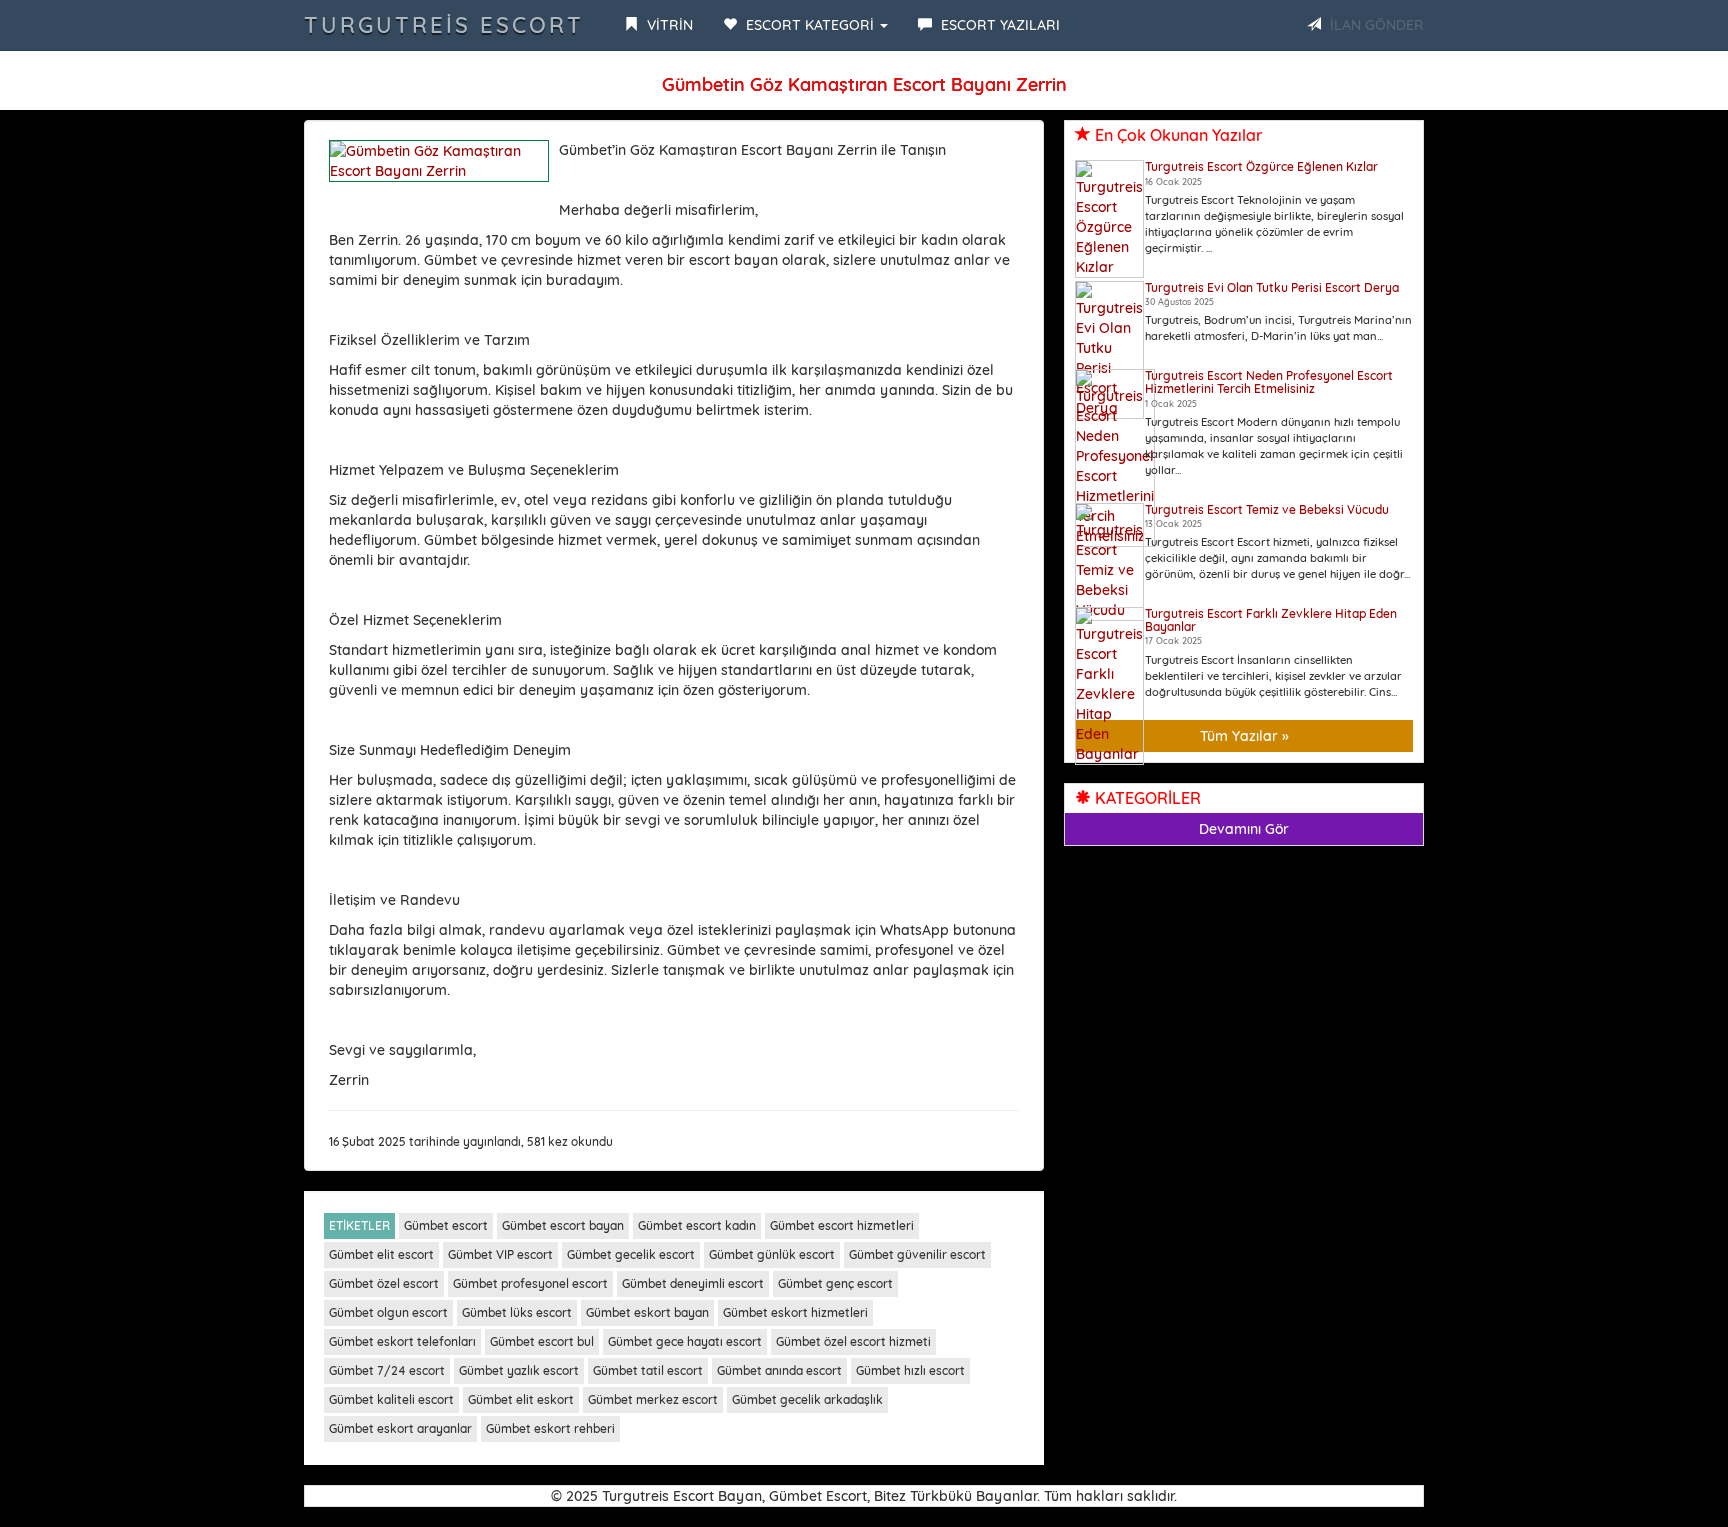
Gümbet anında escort (779, 1370)
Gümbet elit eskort (521, 1399)
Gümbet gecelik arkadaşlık (807, 1399)
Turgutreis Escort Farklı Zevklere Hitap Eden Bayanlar (1271, 620)
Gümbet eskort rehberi (550, 1428)
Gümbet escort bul (542, 1341)
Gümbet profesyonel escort (530, 1283)
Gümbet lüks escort (517, 1312)
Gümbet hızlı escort (910, 1370)
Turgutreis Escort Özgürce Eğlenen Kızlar (1261, 166)
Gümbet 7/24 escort (387, 1370)
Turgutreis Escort (444, 25)
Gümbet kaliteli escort (391, 1399)
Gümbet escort (446, 1225)
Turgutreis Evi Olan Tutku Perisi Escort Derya (1272, 287)
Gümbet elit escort (381, 1254)
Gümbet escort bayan (563, 1225)
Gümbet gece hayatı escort (685, 1341)
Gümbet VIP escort (500, 1254)
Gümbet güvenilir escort (917, 1254)
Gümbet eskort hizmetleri (795, 1312)
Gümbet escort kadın (697, 1225)
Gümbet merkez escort (653, 1399)
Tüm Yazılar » (1244, 736)
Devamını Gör (1244, 829)
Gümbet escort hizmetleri (842, 1225)
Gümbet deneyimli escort (693, 1283)
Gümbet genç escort (835, 1283)
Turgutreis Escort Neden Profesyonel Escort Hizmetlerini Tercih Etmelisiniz (1269, 382)
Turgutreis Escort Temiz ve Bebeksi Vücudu (1267, 509)
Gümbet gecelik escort (631, 1254)
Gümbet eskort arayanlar (400, 1428)
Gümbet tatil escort (648, 1370)
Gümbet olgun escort (388, 1312)
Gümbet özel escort (384, 1283)
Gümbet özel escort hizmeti (853, 1341)
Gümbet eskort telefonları (402, 1341)
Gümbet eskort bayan (647, 1312)
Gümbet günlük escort (772, 1254)
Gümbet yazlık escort (519, 1370)
